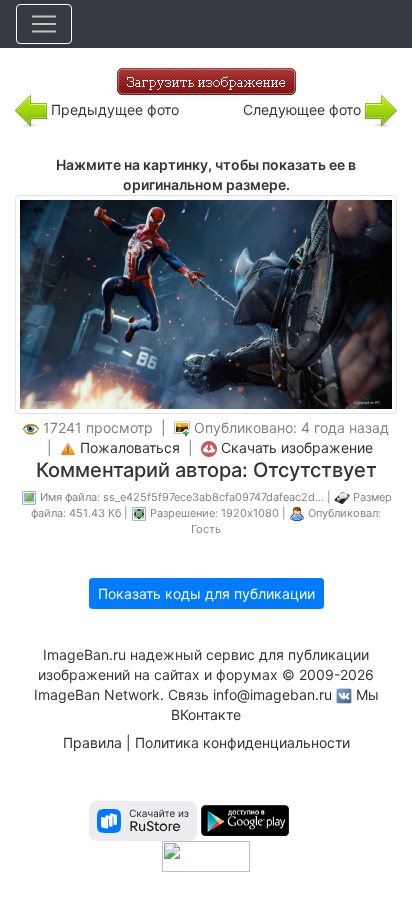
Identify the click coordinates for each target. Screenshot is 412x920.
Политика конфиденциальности (242, 742)
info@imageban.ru (272, 694)
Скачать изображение (297, 447)
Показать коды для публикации (206, 593)
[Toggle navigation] (44, 24)
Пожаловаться (130, 447)
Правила (92, 742)
